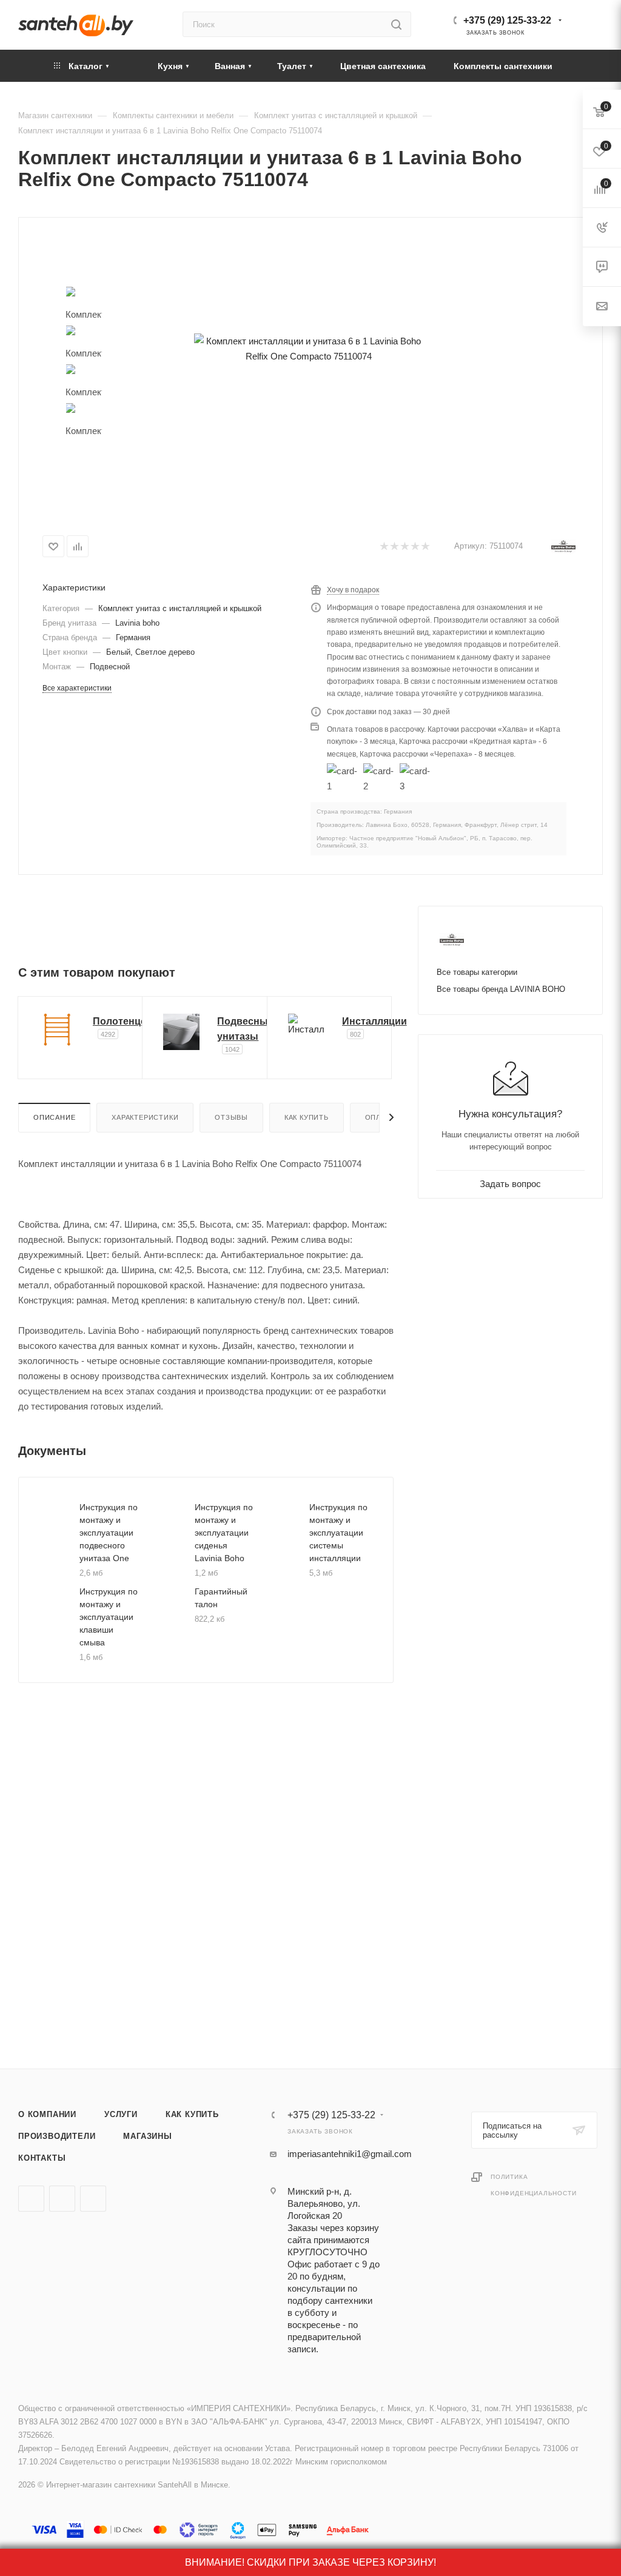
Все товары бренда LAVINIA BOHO (501, 989)
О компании (47, 2114)
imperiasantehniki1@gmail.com (350, 2154)
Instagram (93, 2199)
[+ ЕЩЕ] (585, 66)
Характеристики (145, 1117)
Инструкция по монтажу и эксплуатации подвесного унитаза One (109, 1533)
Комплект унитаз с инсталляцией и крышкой (180, 608)
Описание (54, 1117)
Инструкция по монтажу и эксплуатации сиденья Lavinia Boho (224, 1533)
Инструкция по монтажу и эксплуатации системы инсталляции (338, 1533)
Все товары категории (477, 972)
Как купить (307, 1117)
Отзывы (231, 1117)
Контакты (42, 2158)
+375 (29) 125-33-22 (507, 20)
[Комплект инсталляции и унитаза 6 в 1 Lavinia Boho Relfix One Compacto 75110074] (308, 348)
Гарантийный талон (221, 1598)
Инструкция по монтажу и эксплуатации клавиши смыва (109, 1617)
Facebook (62, 2199)
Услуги (121, 2114)
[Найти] (396, 24)
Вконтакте (31, 2199)
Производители (57, 2136)
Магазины (147, 2136)
